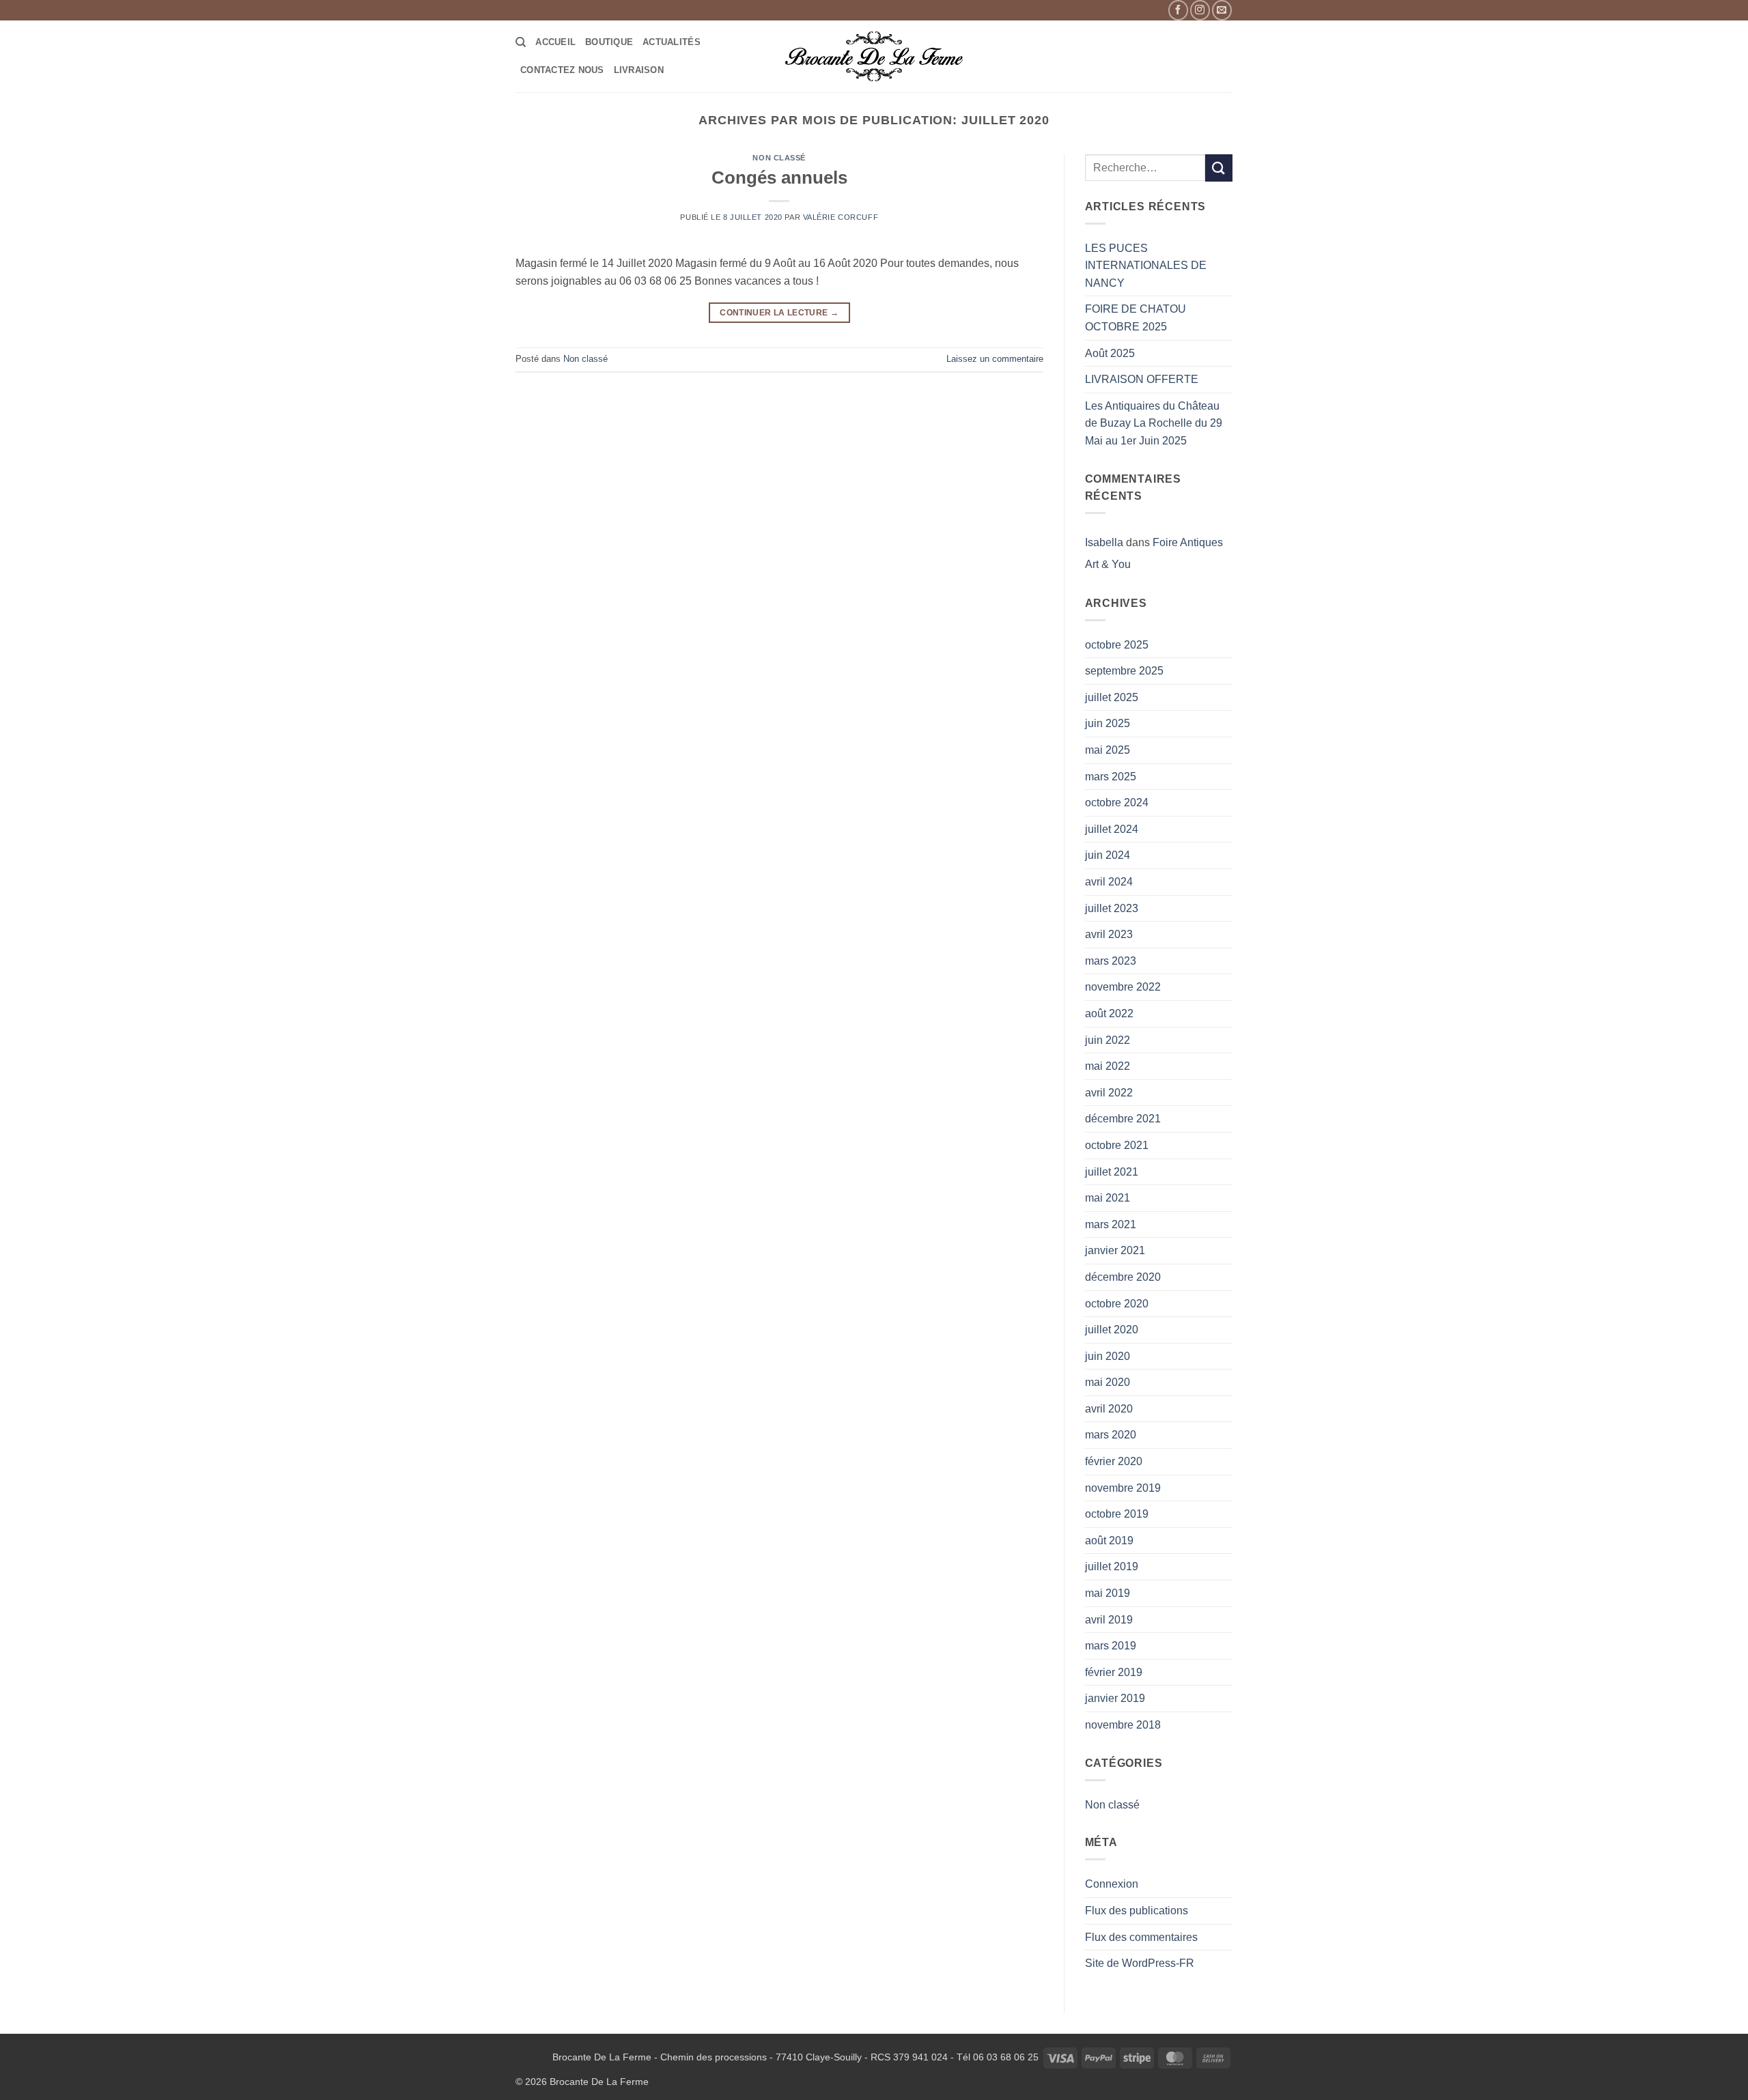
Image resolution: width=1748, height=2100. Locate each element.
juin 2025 (1108, 723)
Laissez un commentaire (995, 359)
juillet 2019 (1112, 1566)
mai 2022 (1108, 1066)
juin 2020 (1108, 1356)
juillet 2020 (1112, 1330)
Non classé (779, 158)
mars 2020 (1111, 1435)
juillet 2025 (1112, 697)
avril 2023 (1109, 934)
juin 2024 (1108, 855)
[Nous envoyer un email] (1222, 10)
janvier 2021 (1115, 1250)
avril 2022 (1109, 1093)
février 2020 (1114, 1461)
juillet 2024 (1112, 829)
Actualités (672, 42)
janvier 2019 (1115, 1698)
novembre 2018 (1123, 1725)
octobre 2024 (1117, 803)
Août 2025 (1110, 353)
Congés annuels (779, 178)
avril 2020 (1109, 1409)
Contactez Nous (562, 70)
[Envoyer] (1219, 168)
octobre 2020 (1117, 1304)
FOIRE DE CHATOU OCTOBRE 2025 (1136, 318)
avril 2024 (1109, 882)
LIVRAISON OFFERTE (1142, 379)
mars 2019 (1111, 1646)
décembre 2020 (1123, 1277)
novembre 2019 (1123, 1488)
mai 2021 (1108, 1198)
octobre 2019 (1117, 1514)
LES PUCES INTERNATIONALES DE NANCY (1146, 266)
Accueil (555, 42)
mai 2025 (1108, 750)
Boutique (609, 42)
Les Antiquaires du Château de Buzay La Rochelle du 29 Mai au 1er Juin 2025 (1154, 423)
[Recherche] (521, 42)
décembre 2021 (1123, 1119)
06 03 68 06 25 (1006, 2057)
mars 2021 (1111, 1224)
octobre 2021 (1117, 1145)
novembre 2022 (1123, 987)
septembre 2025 (1124, 671)
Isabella (1104, 542)
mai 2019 (1108, 1593)
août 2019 (1109, 1541)
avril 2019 (1109, 1620)
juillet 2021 (1112, 1172)
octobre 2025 (1117, 645)
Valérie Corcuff (841, 217)
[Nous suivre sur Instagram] (1200, 10)
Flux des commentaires (1141, 1937)
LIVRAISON (639, 70)
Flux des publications (1137, 1911)
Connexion (1112, 1884)
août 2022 (1109, 1013)
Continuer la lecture (779, 313)
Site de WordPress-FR (1140, 1963)
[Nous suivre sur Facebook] (1178, 10)
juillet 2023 (1112, 908)
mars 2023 (1111, 961)
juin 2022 (1108, 1040)
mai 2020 (1108, 1382)
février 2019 (1114, 1672)
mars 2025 (1111, 777)
